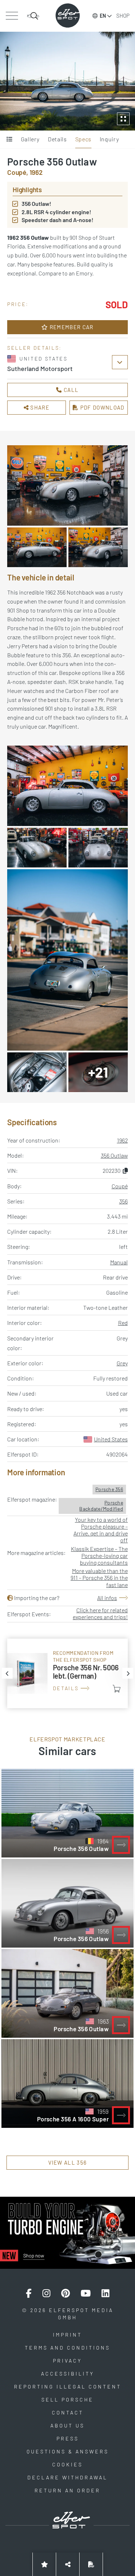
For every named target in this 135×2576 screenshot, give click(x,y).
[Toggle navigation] (12, 16)
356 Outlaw (114, 1155)
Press (68, 2438)
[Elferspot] (68, 16)
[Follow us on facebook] (29, 2293)
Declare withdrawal (67, 2477)
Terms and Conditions (67, 2348)
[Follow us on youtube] (86, 2293)
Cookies (67, 2464)
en (103, 16)
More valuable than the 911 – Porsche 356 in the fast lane (99, 1578)
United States (111, 1439)
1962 (122, 1140)
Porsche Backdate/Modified (101, 1506)
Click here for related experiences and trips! (100, 1613)
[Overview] (10, 140)
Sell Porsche (67, 2400)
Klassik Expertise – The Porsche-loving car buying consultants (99, 1556)
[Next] (128, 1673)
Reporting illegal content (68, 2387)
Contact (68, 2412)
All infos (107, 1598)
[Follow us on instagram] (46, 2293)
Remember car (71, 327)
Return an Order (67, 2490)
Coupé (120, 1186)
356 (123, 1201)
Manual (119, 1262)
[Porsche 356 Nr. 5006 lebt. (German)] (67, 1673)
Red (123, 1323)
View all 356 (68, 2162)
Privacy (67, 2361)
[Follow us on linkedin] (105, 2293)
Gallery (30, 139)
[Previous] (7, 1673)
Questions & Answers (68, 2451)
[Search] (33, 16)
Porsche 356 (109, 1489)
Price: (18, 304)
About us (67, 2425)
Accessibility (68, 2374)
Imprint (67, 2335)
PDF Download (101, 407)
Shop (123, 16)
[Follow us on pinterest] (66, 2293)
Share (39, 407)
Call (71, 390)
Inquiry (109, 139)
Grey (122, 1363)
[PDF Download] (91, 2564)
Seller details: (35, 348)
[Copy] (125, 1170)
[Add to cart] (117, 1689)
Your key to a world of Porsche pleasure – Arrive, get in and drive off (101, 1530)
